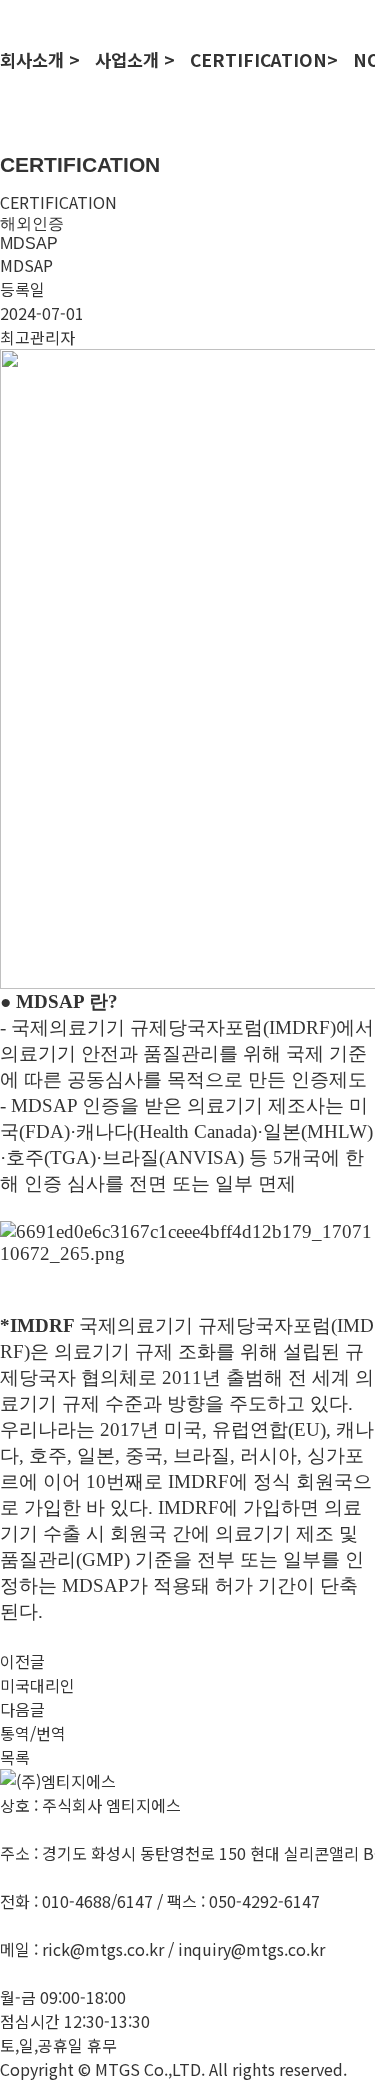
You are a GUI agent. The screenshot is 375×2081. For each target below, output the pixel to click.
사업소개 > (135, 59)
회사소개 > (40, 59)
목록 (15, 1757)
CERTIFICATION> (264, 59)
